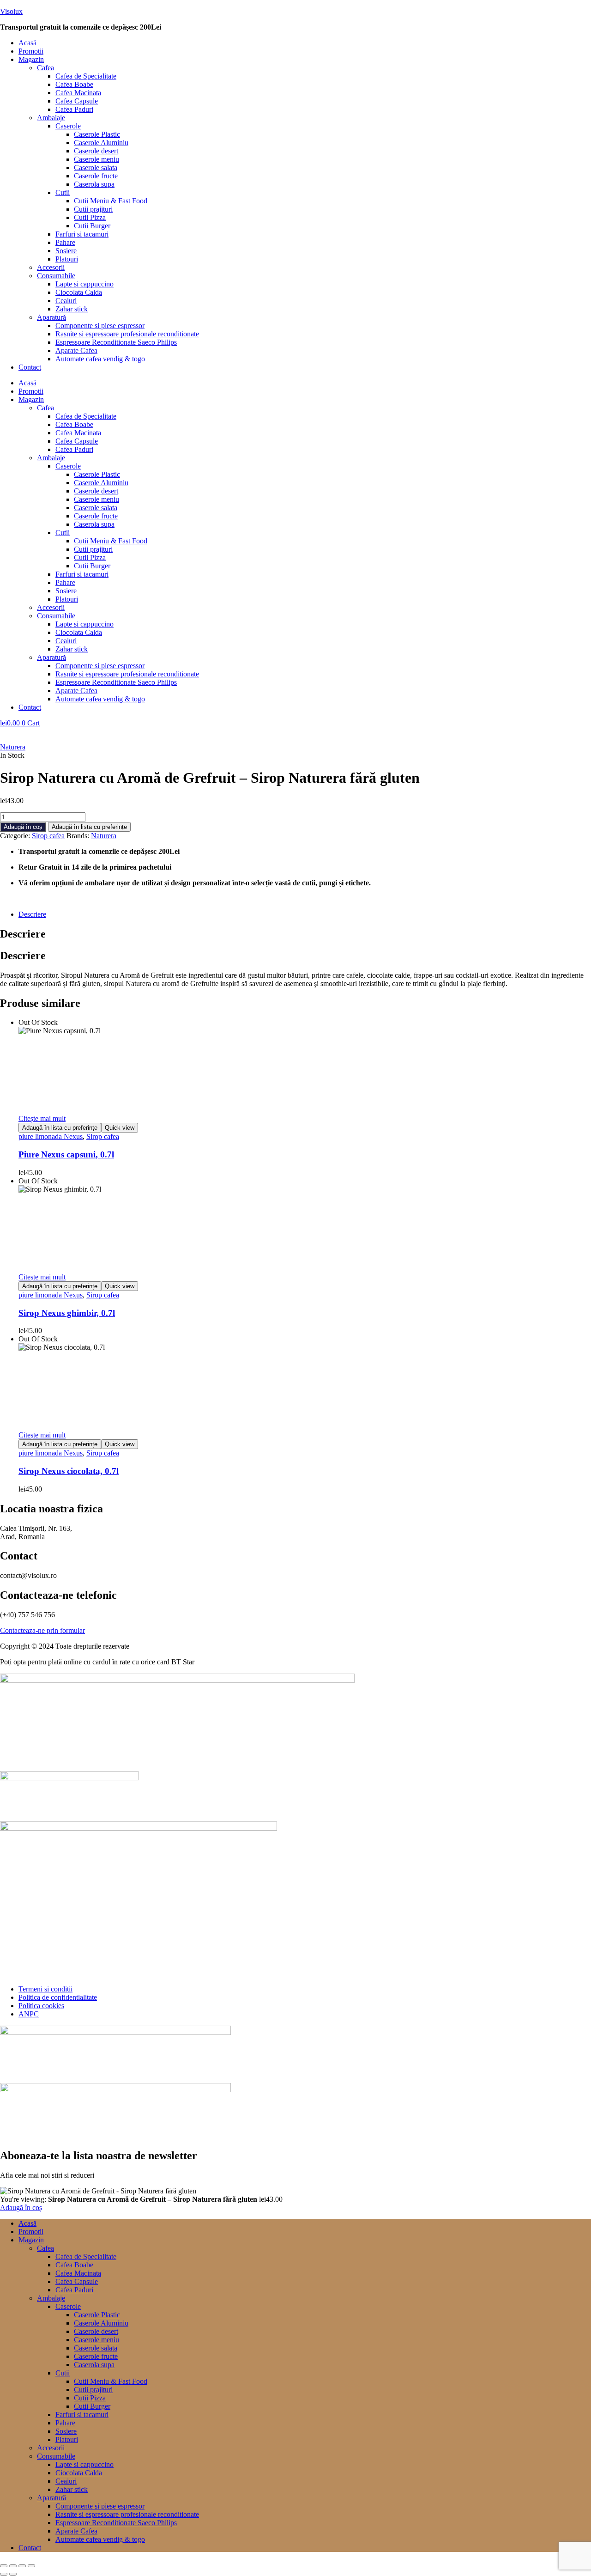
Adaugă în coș (23, 827)
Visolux (11, 11)
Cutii (63, 192)
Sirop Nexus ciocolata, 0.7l (69, 1471)
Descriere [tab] (23, 934)
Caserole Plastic (97, 134)
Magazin (31, 59)
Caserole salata (96, 167)
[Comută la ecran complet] (13, 2566)
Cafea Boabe (74, 84)
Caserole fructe (96, 176)
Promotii (31, 51)
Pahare (65, 242)
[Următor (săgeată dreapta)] (13, 2574)
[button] (305, 60)
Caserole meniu (96, 159)
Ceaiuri (66, 301)
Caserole (68, 126)
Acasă (27, 43)
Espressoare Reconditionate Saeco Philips (116, 342)
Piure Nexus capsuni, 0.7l (66, 1154)
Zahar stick (72, 309)
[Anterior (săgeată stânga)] (4, 2574)
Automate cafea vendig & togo (100, 359)
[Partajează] (22, 2566)
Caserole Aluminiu (101, 143)
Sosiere (66, 251)
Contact (30, 367)
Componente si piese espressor (100, 326)
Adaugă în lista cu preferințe (89, 827)
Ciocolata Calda (79, 292)
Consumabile (56, 276)
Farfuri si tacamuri (82, 234)
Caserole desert (96, 151)
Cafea (45, 68)
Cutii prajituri (93, 209)
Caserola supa (94, 184)
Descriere (32, 914)
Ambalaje (51, 118)
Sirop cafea (48, 836)
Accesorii (51, 267)
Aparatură (51, 317)
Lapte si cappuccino (84, 284)
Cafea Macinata (78, 93)
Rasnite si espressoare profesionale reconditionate (127, 334)
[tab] (305, 914)
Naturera (13, 747)
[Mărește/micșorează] (4, 2566)
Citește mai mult (42, 1118)
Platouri (67, 259)
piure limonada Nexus (51, 1136)
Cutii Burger (92, 226)
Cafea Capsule (77, 101)
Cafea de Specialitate (86, 76)
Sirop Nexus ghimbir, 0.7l (67, 1313)
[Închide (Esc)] (31, 2566)
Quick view (120, 1128)
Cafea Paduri (74, 109)
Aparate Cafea (76, 350)
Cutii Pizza (90, 217)
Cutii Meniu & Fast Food (111, 201)
